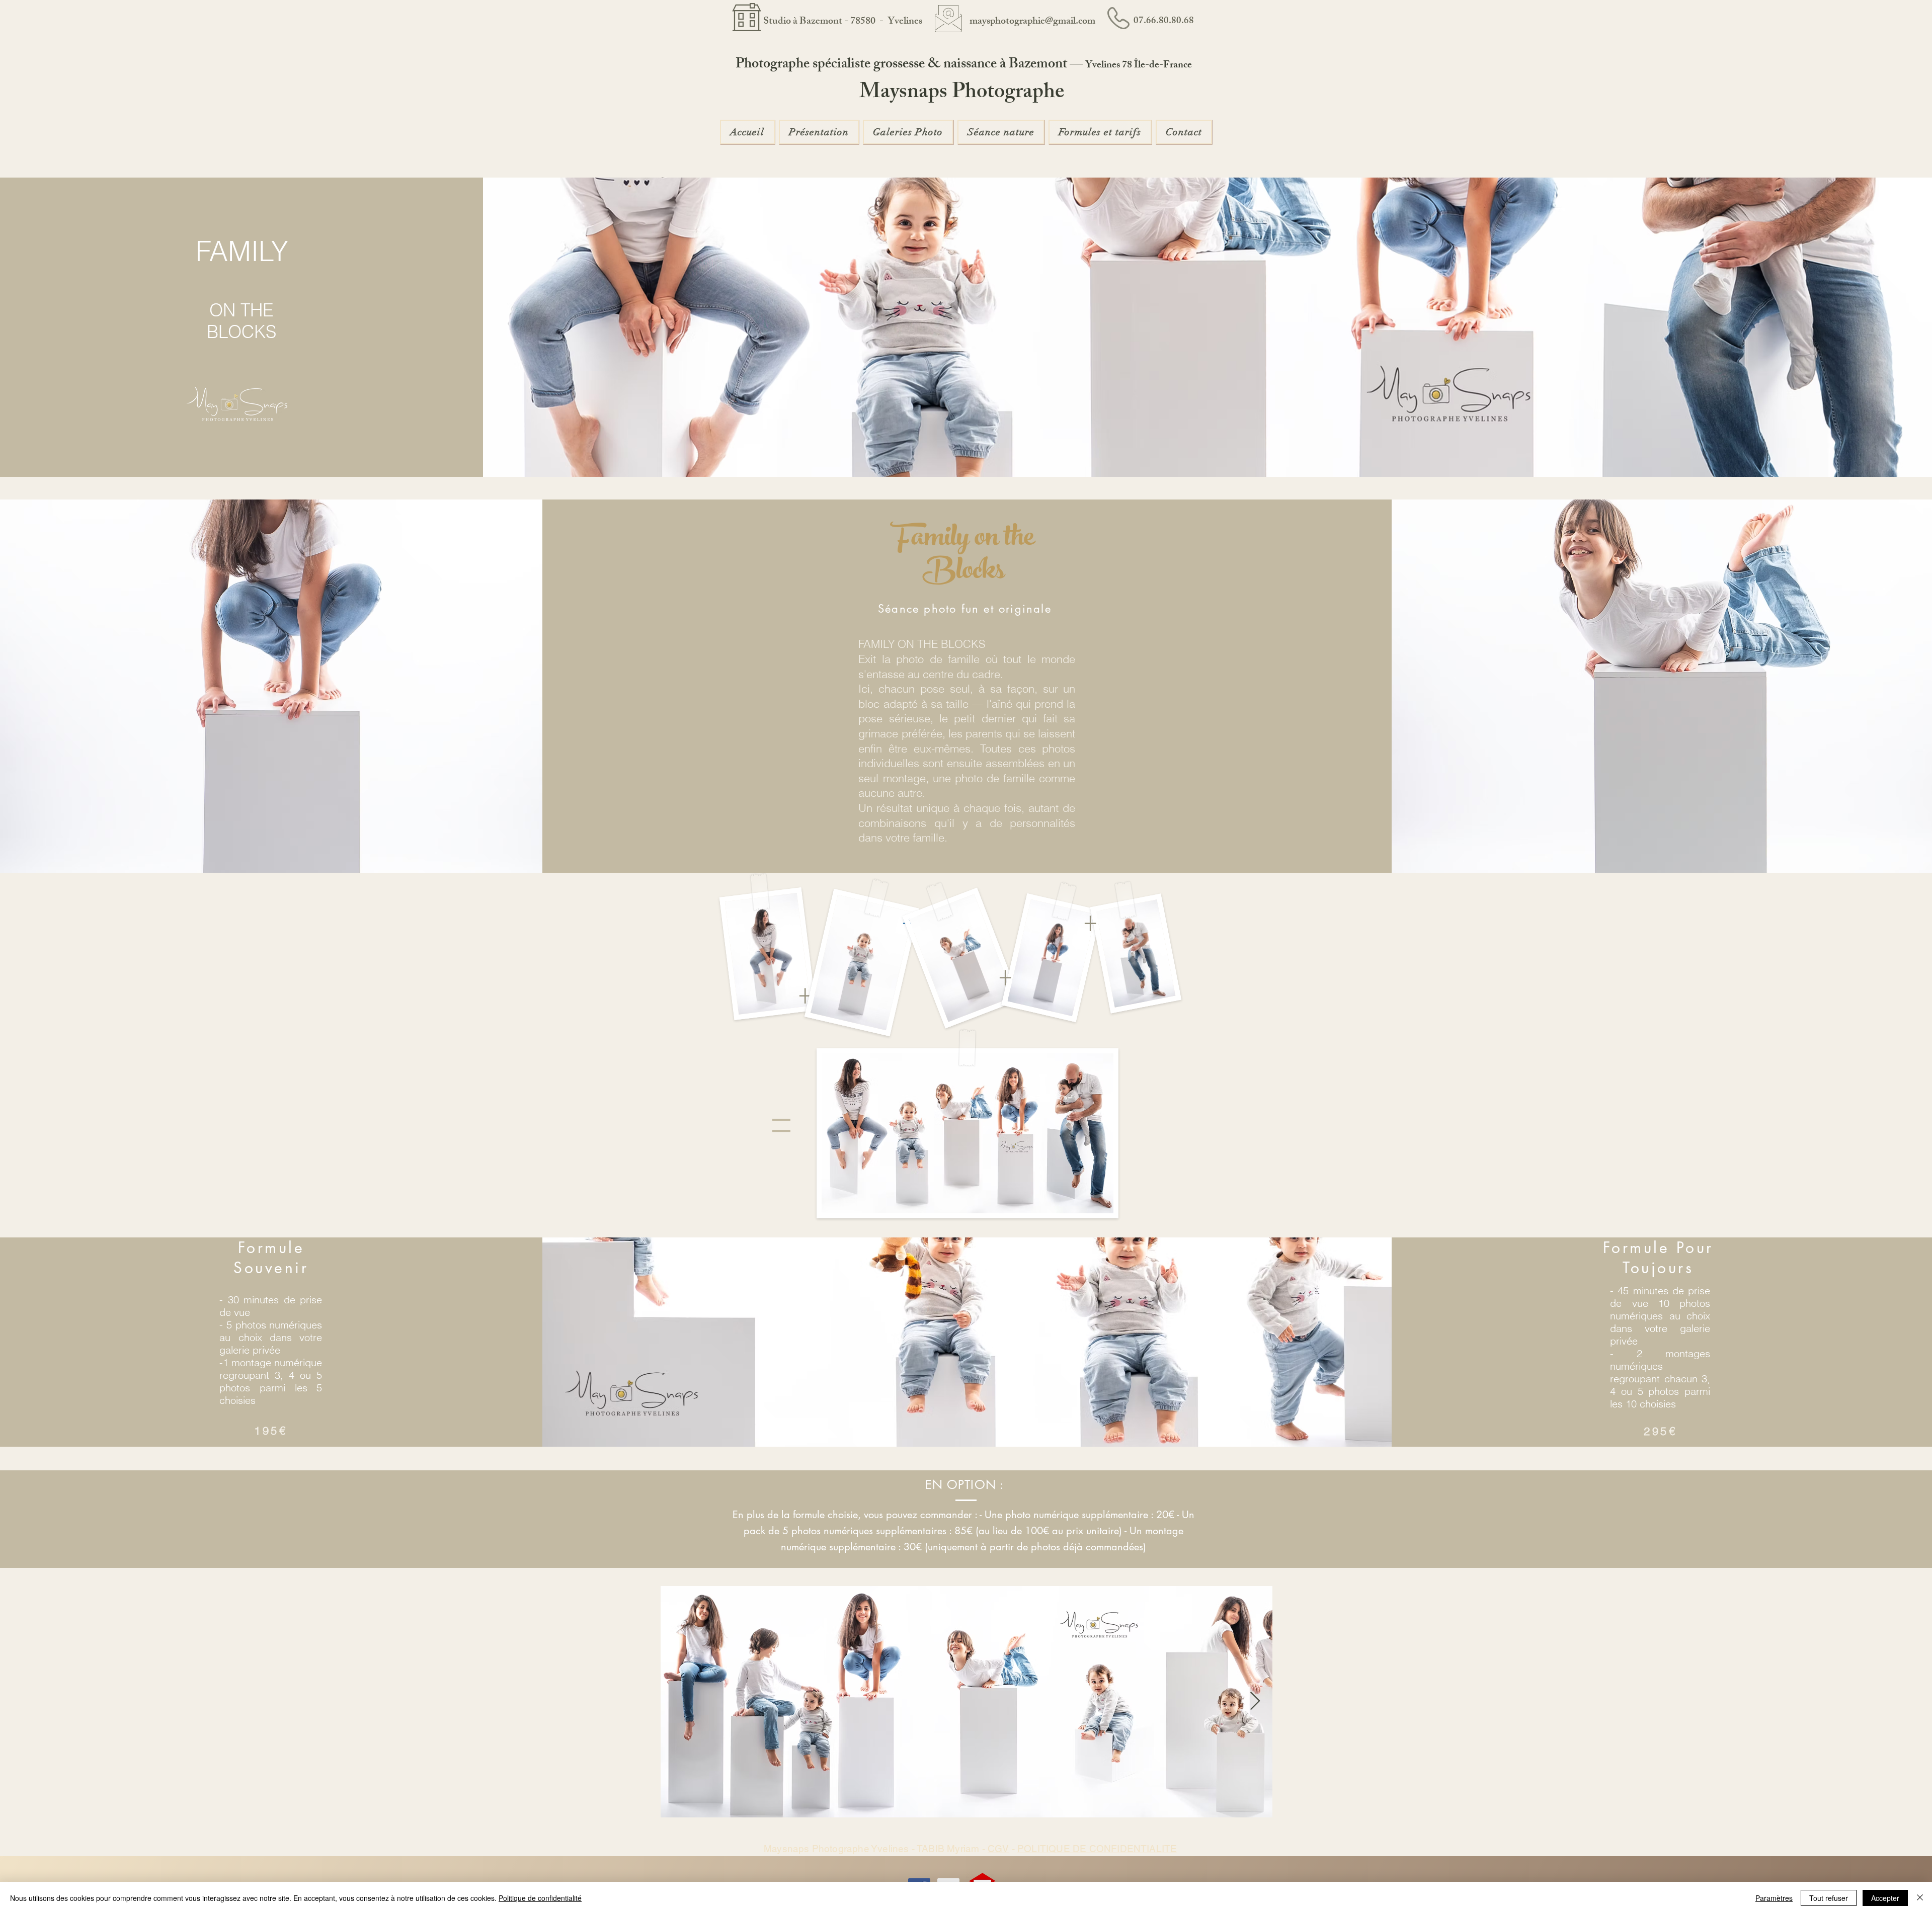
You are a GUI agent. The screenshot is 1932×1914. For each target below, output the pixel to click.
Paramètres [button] (1774, 1898)
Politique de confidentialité (540, 1898)
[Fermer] (1920, 1898)
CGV (998, 1849)
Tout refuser (1829, 1898)
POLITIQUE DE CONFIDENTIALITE (1097, 1849)
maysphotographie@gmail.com (1032, 22)
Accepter (1885, 1898)
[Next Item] (1255, 1701)
